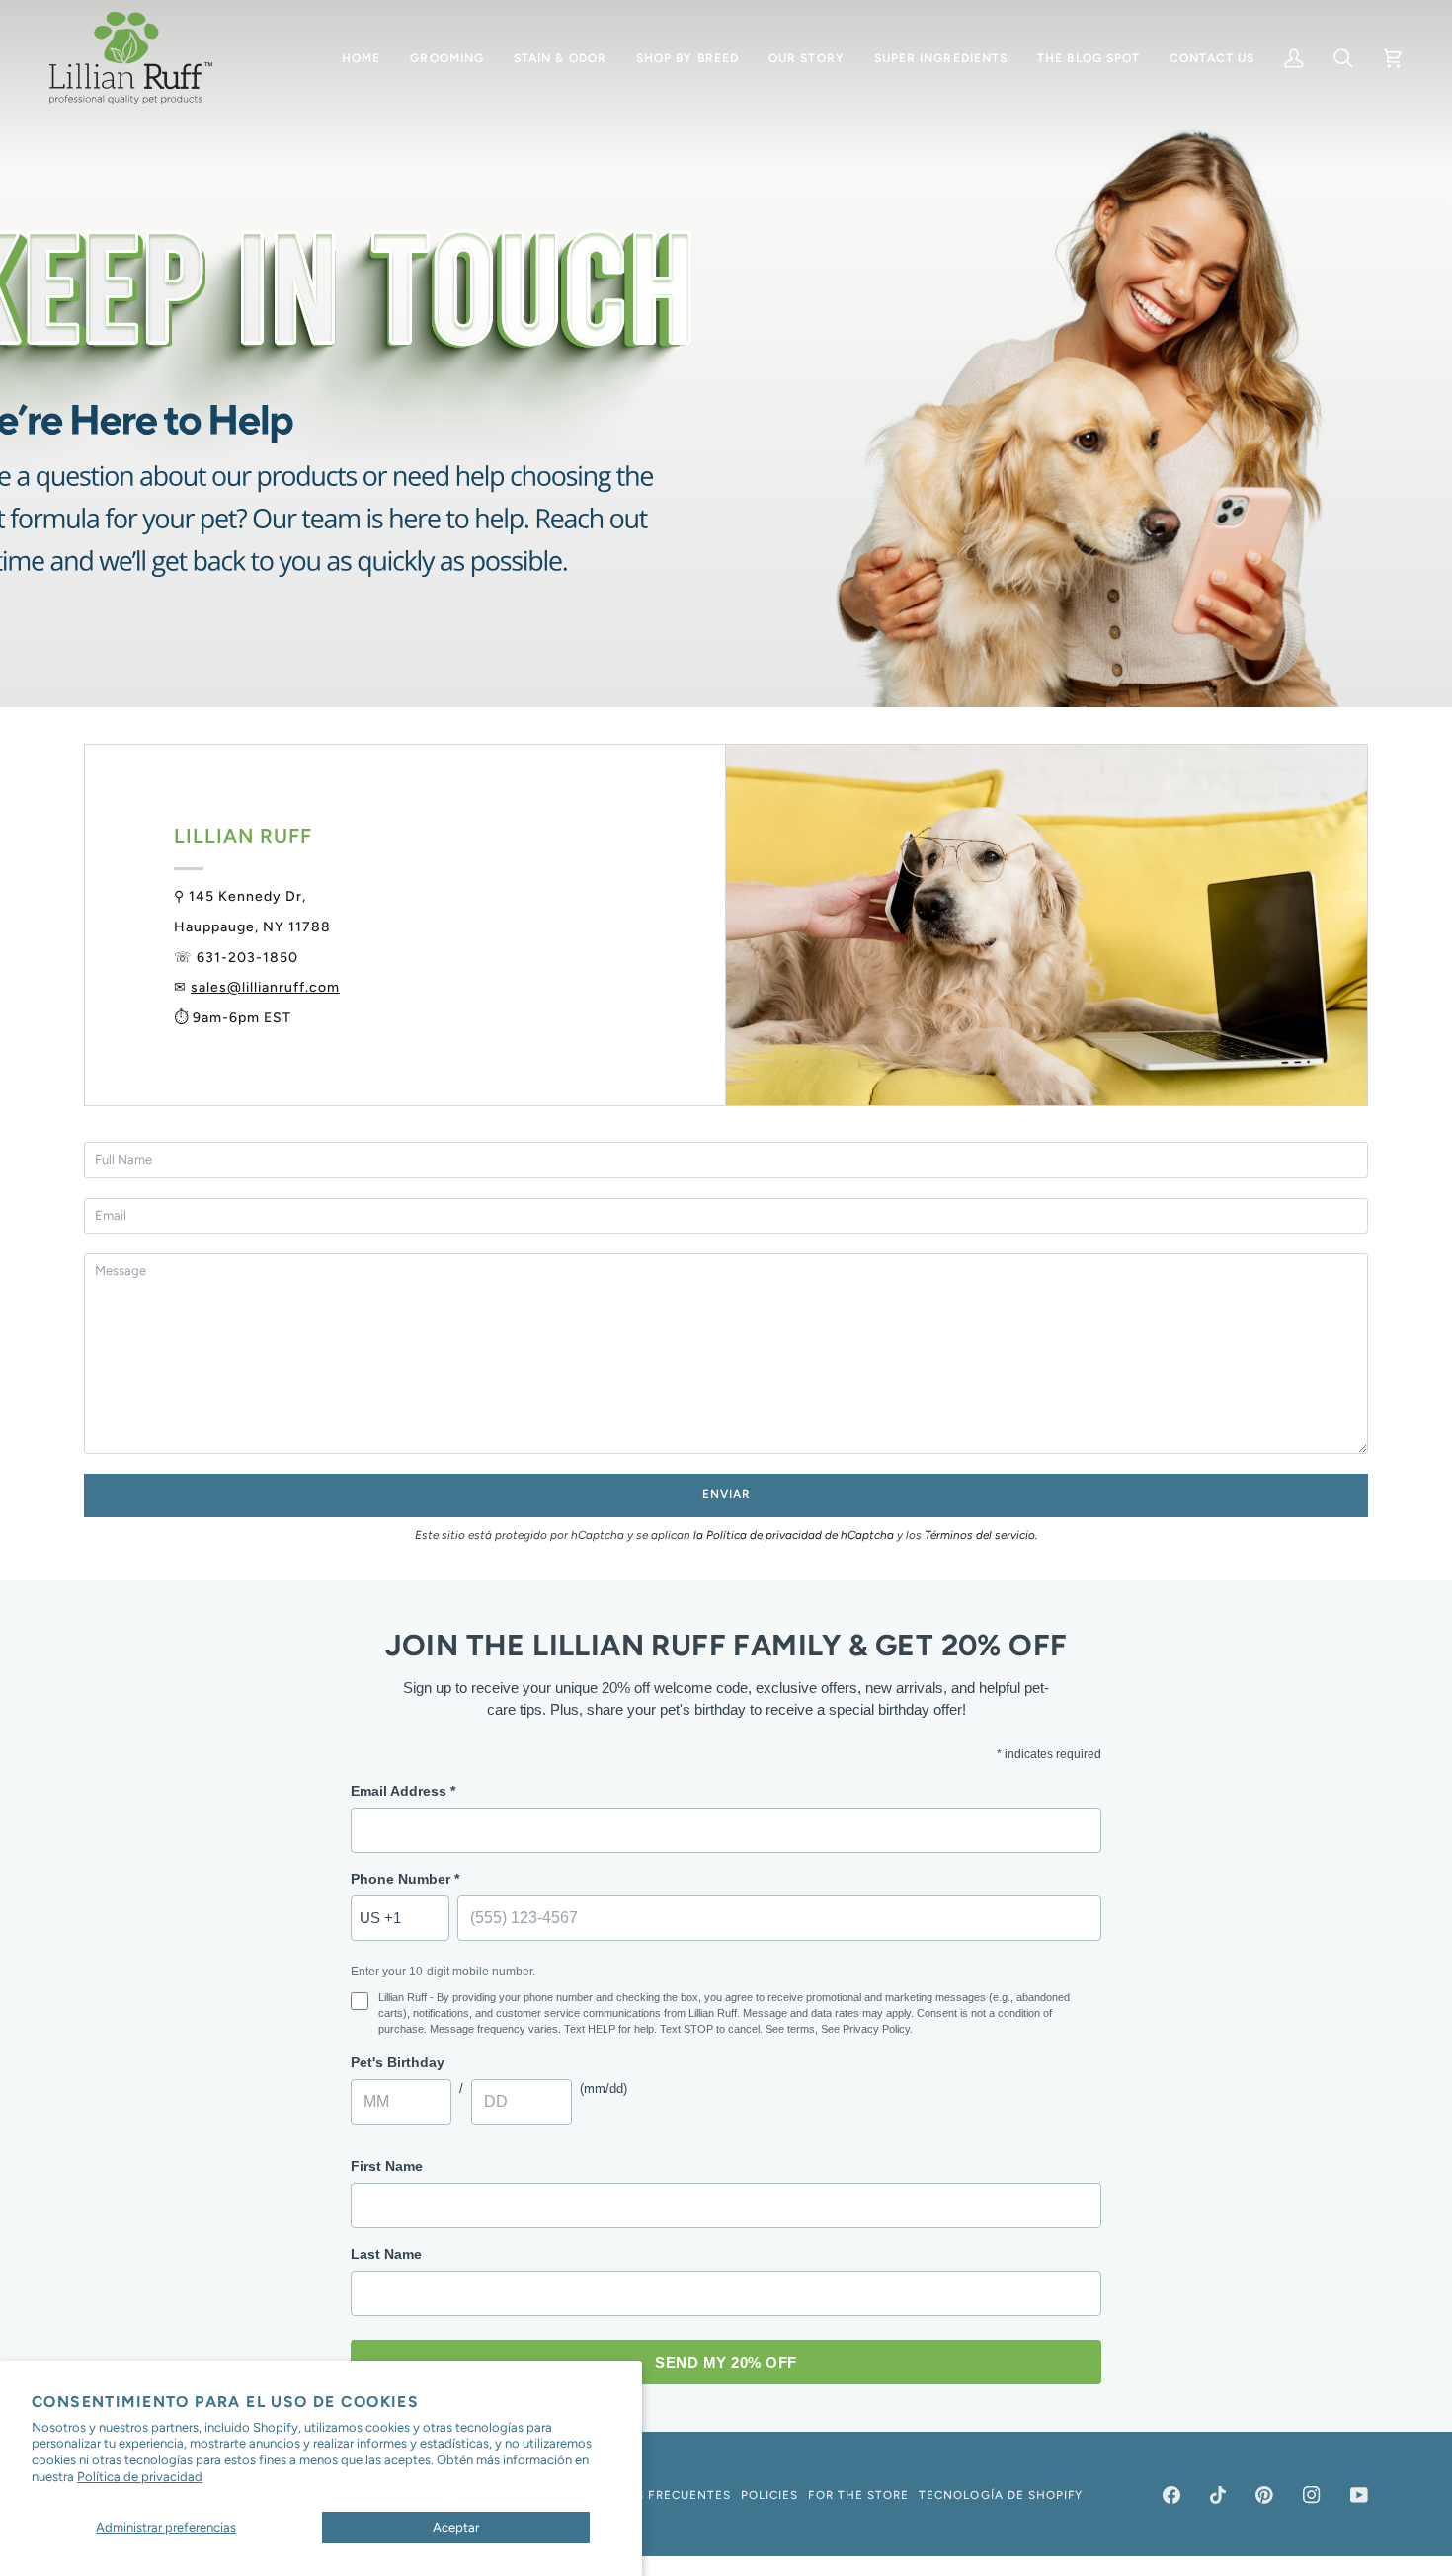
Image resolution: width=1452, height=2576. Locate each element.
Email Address (403, 1791)
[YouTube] (1359, 2495)
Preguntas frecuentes (649, 2495)
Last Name (386, 2254)
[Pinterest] (1264, 2495)
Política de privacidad (140, 2477)
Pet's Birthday (398, 2062)
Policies (769, 2495)
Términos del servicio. (981, 1535)
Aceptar (456, 2527)
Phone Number (405, 1879)
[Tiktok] (1218, 2495)
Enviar (726, 1494)
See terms (790, 2029)
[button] (447, 58)
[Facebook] (1171, 2495)
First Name (387, 2166)
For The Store (858, 2495)
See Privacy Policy (865, 2029)
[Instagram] (1312, 2495)
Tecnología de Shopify (1001, 2495)
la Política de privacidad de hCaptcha (795, 1535)
